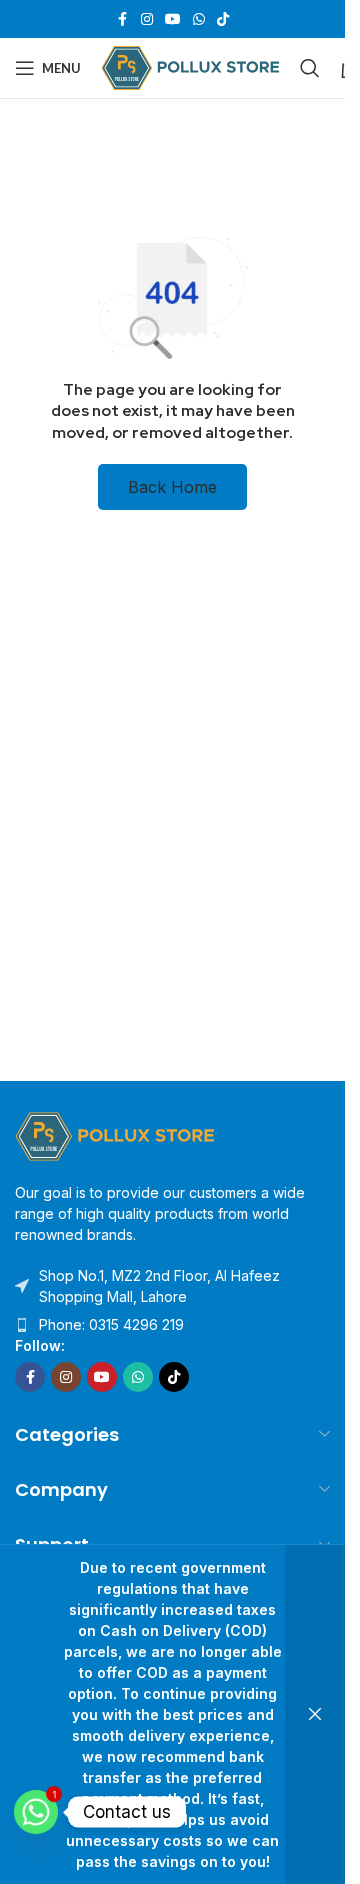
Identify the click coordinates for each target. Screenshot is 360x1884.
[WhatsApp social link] (199, 19)
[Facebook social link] (123, 19)
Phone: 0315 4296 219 (111, 1324)
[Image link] (115, 1134)
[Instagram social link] (147, 19)
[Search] (310, 68)
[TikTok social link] (223, 19)
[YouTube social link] (173, 19)
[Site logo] (190, 66)
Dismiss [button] (315, 1714)
